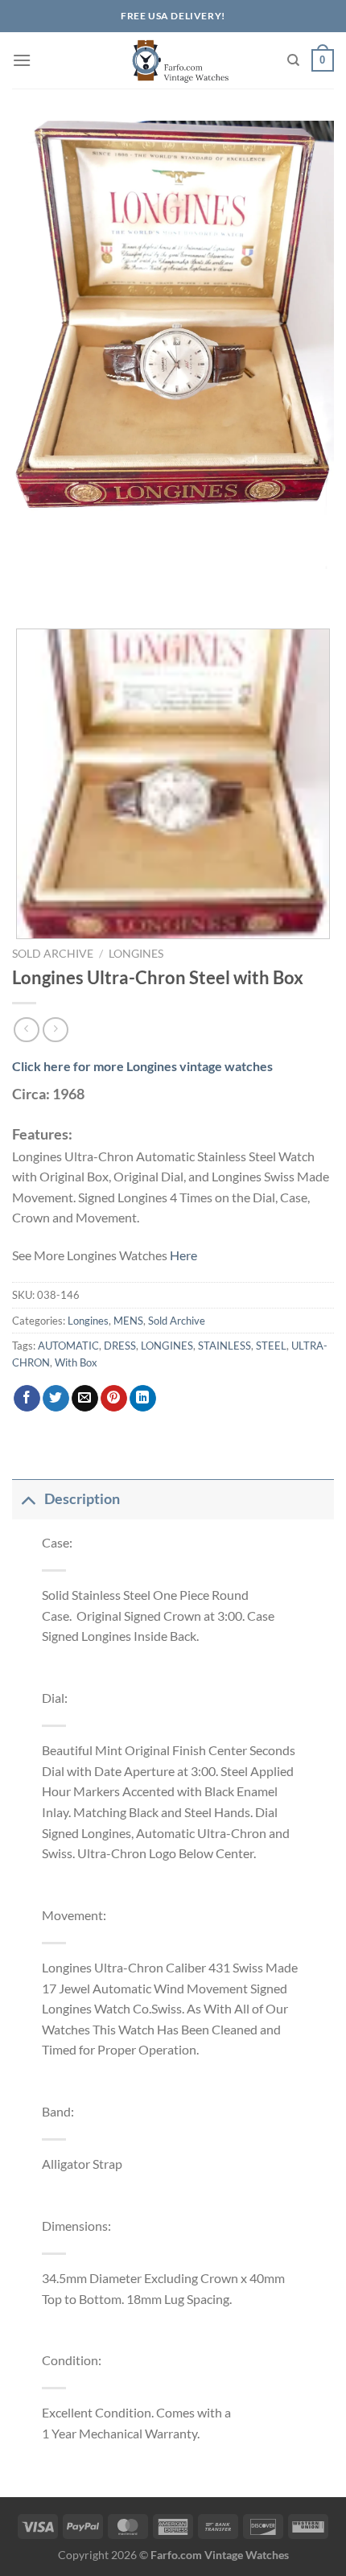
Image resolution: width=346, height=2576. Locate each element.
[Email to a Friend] (85, 1399)
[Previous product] (55, 1030)
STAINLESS (224, 1346)
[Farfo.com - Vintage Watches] (173, 60)
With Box (76, 1362)
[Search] (293, 60)
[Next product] (26, 1030)
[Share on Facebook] (27, 1399)
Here (183, 1255)
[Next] (72, 585)
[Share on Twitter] (56, 1399)
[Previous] (28, 585)
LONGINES (167, 1346)
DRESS (120, 1346)
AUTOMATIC (68, 1346)
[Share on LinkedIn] (143, 1399)
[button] (22, 60)
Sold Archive (53, 954)
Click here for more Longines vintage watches (142, 1066)
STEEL (271, 1346)
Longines (136, 954)
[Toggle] (28, 1499)
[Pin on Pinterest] (114, 1399)
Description (82, 1499)
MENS (128, 1321)
